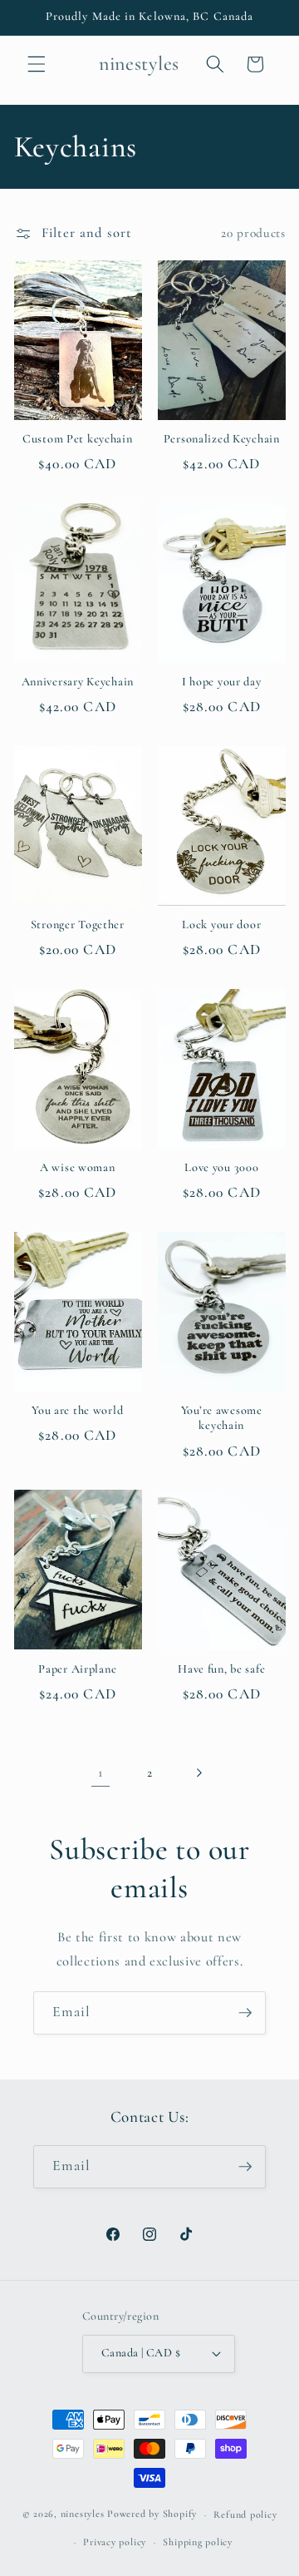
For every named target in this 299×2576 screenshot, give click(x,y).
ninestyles (83, 2514)
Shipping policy (198, 2542)
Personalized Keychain (222, 439)
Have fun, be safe (221, 1669)
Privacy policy (115, 2542)
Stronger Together (78, 925)
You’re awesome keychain (222, 1418)
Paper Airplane (77, 1669)
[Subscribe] (245, 2013)
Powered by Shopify (152, 2514)
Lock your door (221, 925)
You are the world (77, 1410)
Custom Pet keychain (78, 439)
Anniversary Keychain (78, 682)
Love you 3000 (221, 1167)
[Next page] (199, 1773)
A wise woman (78, 1167)
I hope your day (222, 682)
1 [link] (100, 1773)
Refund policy (245, 2514)
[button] (37, 64)
